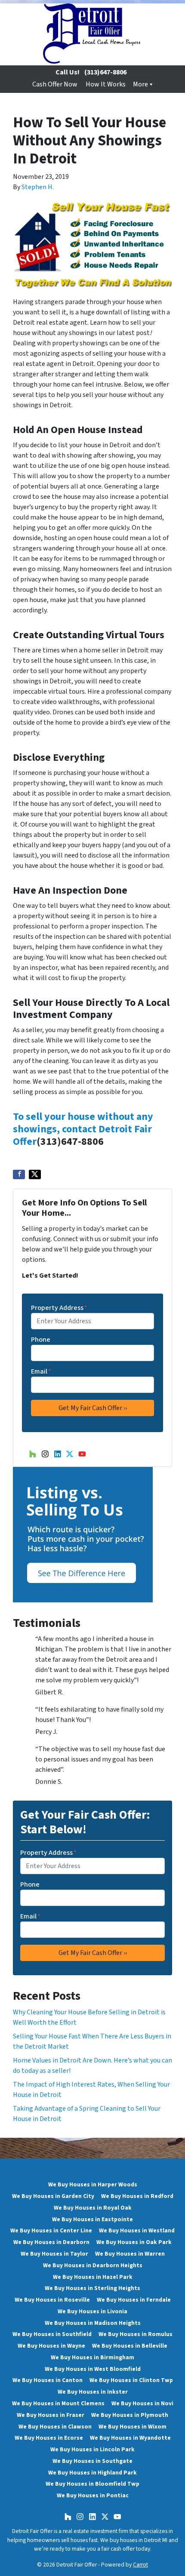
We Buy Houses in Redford (137, 2196)
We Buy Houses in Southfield (52, 2334)
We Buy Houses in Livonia (92, 2311)
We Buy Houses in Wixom (133, 2427)
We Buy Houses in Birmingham (92, 2357)
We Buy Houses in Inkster (93, 2392)
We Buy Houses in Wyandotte (130, 2438)
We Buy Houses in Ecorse (49, 2438)
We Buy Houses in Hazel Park (93, 2277)
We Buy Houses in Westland (137, 2230)
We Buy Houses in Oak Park (134, 2242)
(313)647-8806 (105, 72)
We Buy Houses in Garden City (53, 2196)
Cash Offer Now (55, 84)
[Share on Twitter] (35, 1174)
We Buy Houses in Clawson (55, 2427)
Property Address (59, 1308)
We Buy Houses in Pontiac (93, 2495)
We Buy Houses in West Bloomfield (93, 2369)
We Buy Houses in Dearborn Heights (93, 2265)
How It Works (106, 84)
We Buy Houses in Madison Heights (93, 2323)
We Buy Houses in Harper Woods (93, 2184)
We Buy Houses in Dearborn (51, 2242)
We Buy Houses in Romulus (136, 2334)
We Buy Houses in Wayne (51, 2346)
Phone (41, 1340)
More (140, 84)
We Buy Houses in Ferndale (134, 2300)
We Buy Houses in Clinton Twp (131, 2380)
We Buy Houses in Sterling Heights (92, 2288)
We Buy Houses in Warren (130, 2254)
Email (41, 1371)
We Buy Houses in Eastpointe (92, 2219)
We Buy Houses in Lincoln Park (92, 2449)
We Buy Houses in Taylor (54, 2254)
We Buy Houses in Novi (142, 2403)
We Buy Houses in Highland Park (92, 2473)
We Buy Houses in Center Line (51, 2230)
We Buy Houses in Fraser (51, 2415)
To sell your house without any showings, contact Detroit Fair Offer (83, 1129)
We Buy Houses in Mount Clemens (58, 2403)
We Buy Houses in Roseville (52, 2300)
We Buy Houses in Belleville (130, 2346)
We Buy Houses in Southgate (92, 2461)
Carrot (140, 2565)
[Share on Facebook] (19, 1174)
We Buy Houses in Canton (48, 2380)
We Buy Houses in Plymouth (130, 2415)
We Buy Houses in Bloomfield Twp (92, 2484)
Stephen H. (38, 187)
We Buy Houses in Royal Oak (93, 2208)
